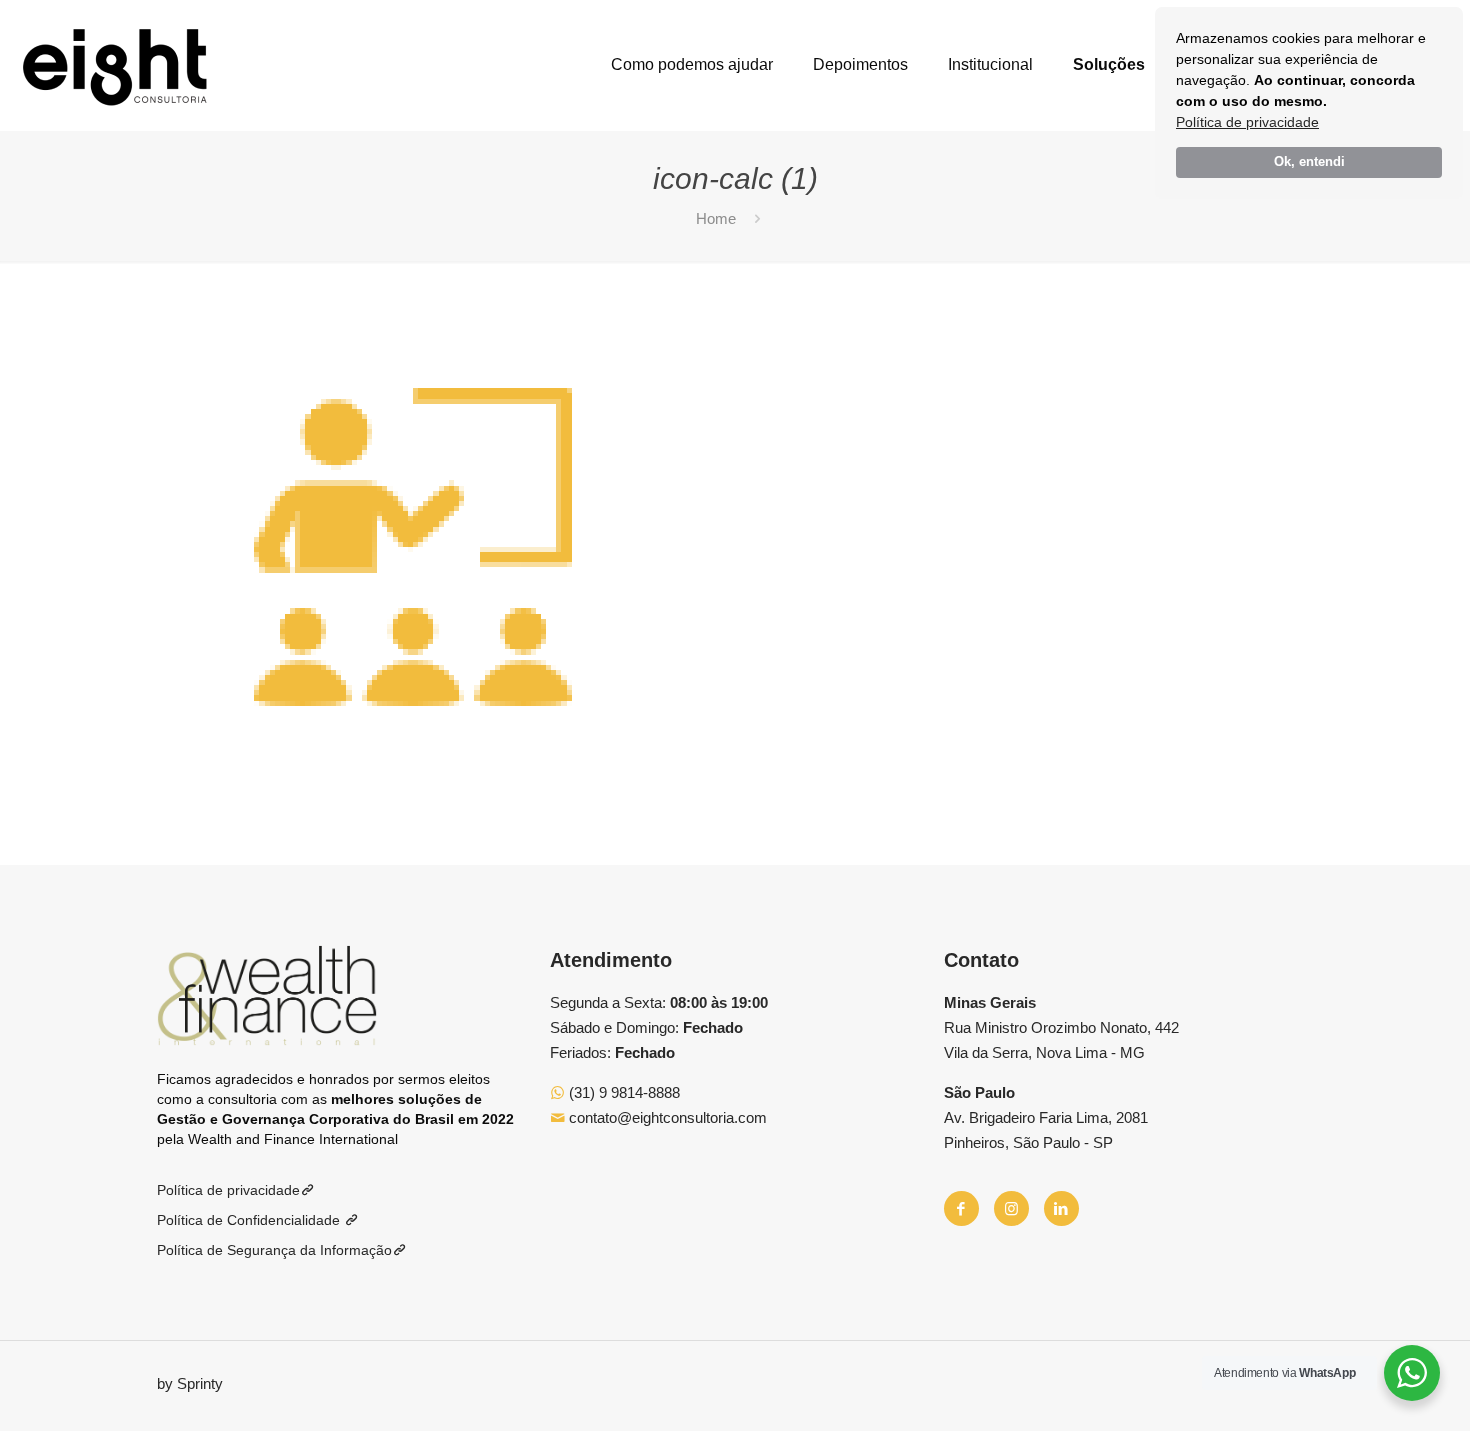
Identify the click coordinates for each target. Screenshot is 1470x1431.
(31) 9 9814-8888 (622, 1092)
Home (716, 218)
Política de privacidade (1247, 122)
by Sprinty (190, 1383)
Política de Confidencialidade (250, 1220)
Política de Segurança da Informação (274, 1250)
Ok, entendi (1309, 162)
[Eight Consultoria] (115, 65)
